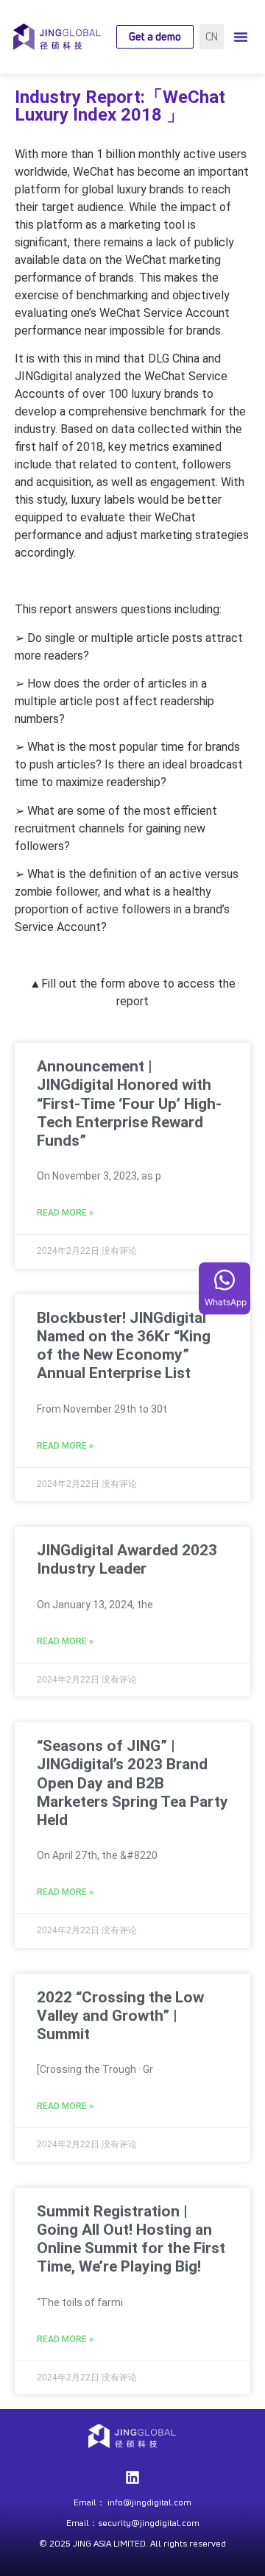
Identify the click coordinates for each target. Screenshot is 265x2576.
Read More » (65, 1213)
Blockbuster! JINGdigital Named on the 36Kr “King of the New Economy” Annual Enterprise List (124, 1346)
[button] (241, 37)
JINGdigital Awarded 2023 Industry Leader (127, 1559)
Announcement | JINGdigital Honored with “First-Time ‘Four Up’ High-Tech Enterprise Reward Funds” (129, 1103)
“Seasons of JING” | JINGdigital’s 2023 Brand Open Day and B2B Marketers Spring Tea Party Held (132, 1783)
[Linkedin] (132, 2477)
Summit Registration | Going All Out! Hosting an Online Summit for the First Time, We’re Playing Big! (131, 2239)
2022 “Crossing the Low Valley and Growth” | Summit (120, 2016)
